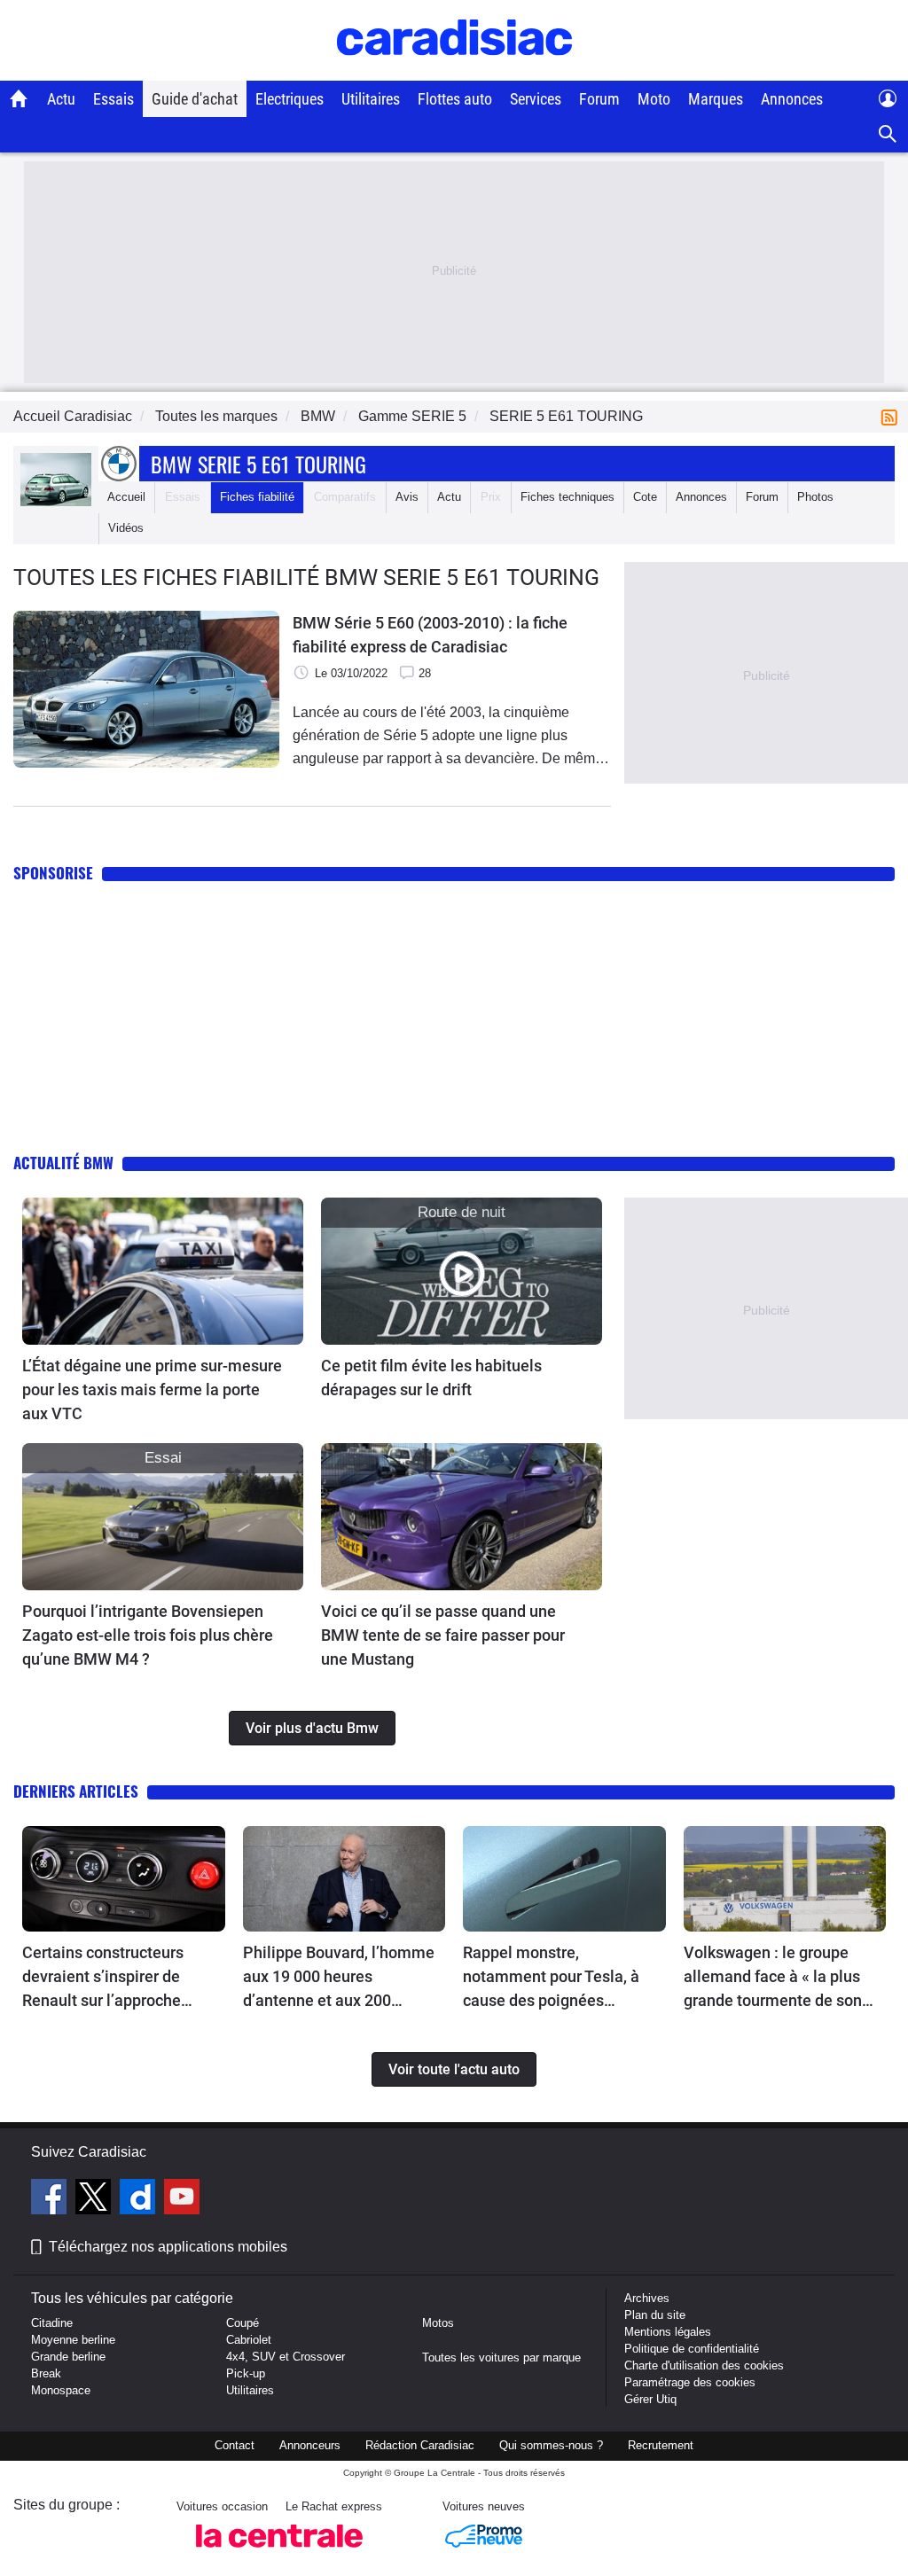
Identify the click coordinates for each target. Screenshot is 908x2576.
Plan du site (655, 2315)
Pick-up (246, 2373)
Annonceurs (310, 2445)
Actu (61, 99)
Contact (235, 2445)
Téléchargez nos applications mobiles (168, 2247)
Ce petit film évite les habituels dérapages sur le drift (431, 1378)
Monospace (61, 2390)
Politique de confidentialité (692, 2349)
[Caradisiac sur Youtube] (182, 2199)
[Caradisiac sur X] (95, 2199)
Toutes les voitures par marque (501, 2357)
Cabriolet (249, 2340)
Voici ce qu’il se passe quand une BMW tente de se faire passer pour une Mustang (443, 1635)
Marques (716, 99)
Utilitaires (371, 99)
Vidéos (126, 528)
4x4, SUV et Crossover (286, 2357)
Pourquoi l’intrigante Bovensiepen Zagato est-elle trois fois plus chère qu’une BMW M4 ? (148, 1635)
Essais (113, 99)
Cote (645, 497)
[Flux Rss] (893, 416)
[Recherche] (888, 134)
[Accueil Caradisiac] (19, 98)
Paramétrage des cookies (690, 2382)
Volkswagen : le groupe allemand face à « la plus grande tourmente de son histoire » (773, 1978)
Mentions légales (668, 2332)
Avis (407, 497)
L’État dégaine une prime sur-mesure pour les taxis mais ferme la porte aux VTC (152, 1389)
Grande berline (68, 2357)
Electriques (290, 99)
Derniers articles (76, 1791)
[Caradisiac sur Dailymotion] (140, 2199)
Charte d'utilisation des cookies (704, 2365)
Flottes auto (455, 99)
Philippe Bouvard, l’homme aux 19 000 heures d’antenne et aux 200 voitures (339, 1978)
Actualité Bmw (63, 1163)
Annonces (792, 99)
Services (536, 99)
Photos (815, 497)
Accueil (126, 497)
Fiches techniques (567, 497)
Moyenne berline (73, 2340)
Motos (438, 2323)
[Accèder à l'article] (163, 1271)
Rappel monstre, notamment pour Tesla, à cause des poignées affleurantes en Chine (551, 1978)
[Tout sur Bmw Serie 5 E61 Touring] (56, 502)
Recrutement (661, 2445)
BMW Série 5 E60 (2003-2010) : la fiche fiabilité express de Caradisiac (430, 635)
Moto (654, 99)
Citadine (52, 2323)
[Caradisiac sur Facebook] (51, 2199)
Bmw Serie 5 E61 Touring (258, 464)
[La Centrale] (279, 2553)
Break (46, 2373)
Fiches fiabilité (257, 497)
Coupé (243, 2323)
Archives (647, 2298)
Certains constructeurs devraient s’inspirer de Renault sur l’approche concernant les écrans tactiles (103, 1978)
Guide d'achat (195, 99)
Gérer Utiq (650, 2399)
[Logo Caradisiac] (454, 71)
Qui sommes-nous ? (551, 2445)
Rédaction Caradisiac (420, 2445)
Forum (599, 99)
